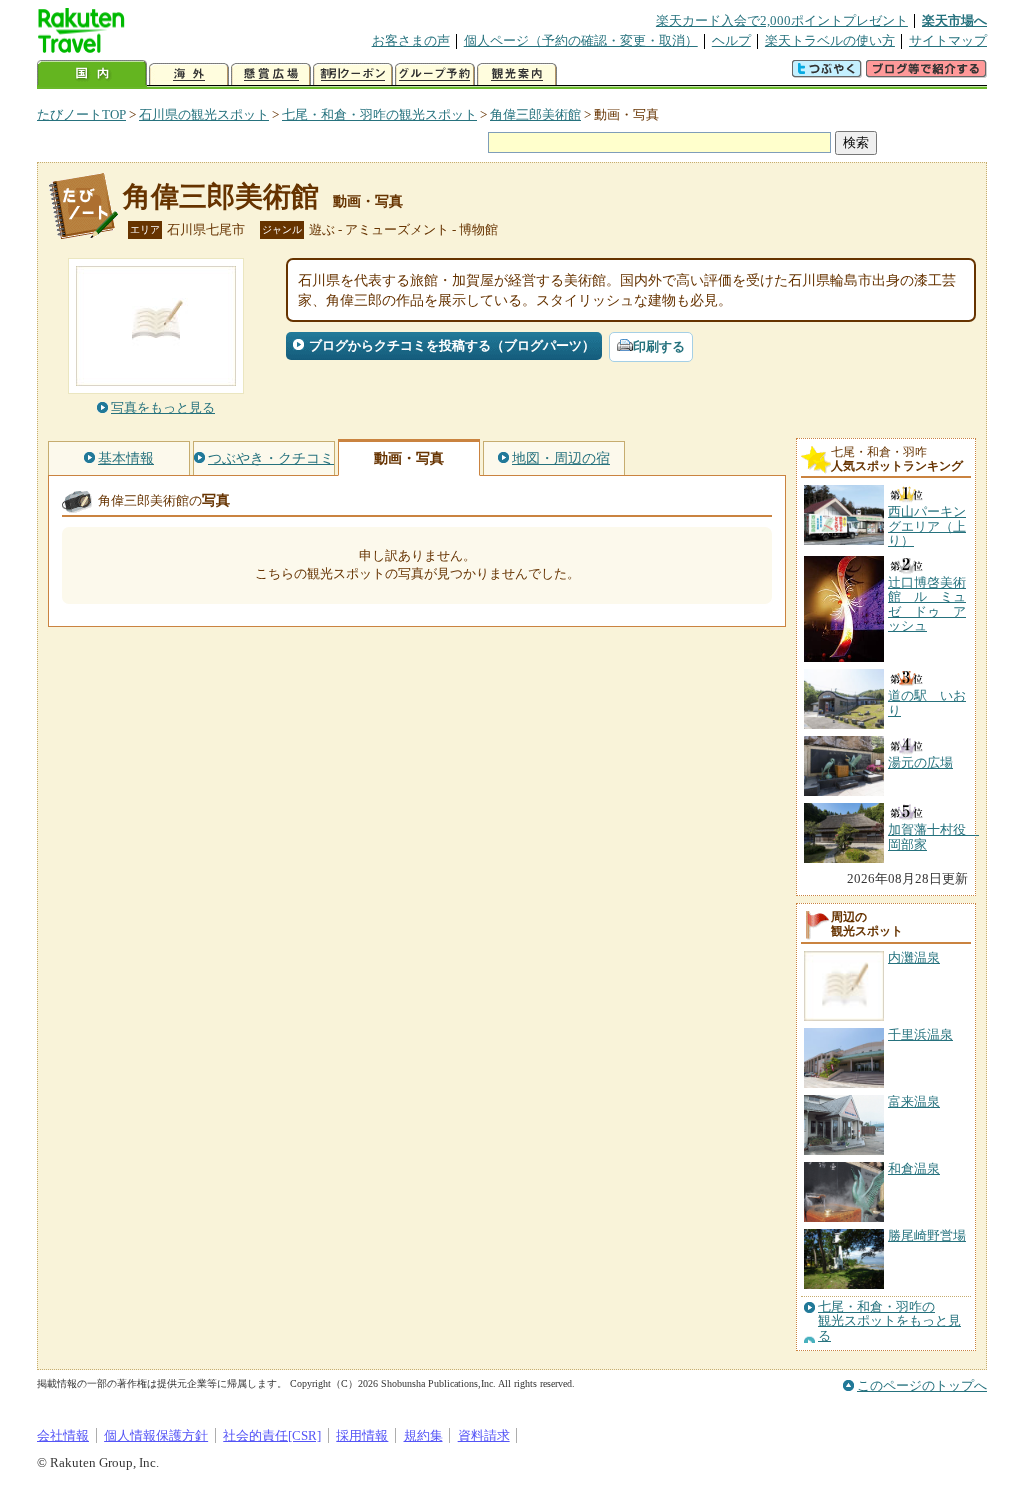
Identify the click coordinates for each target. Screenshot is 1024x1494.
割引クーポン (353, 74)
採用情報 (362, 1435)
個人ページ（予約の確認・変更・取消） (581, 40)
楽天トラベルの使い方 (830, 40)
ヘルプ (731, 40)
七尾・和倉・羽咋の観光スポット (379, 114)
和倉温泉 (914, 1168)
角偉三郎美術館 (535, 114)
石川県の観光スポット (204, 114)
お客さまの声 (411, 40)
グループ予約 (435, 74)
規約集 (423, 1435)
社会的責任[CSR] (272, 1435)
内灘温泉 (914, 957)
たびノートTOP (81, 114)
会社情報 (63, 1435)
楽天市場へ (954, 20)
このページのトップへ (922, 1385)
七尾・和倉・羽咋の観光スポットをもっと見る (889, 1321)
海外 (189, 74)
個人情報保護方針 (156, 1435)
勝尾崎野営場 (927, 1235)
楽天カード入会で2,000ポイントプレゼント (782, 20)
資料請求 (484, 1435)
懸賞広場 (271, 74)
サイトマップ (948, 40)
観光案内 (517, 74)
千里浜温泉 (920, 1034)
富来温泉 (914, 1101)
